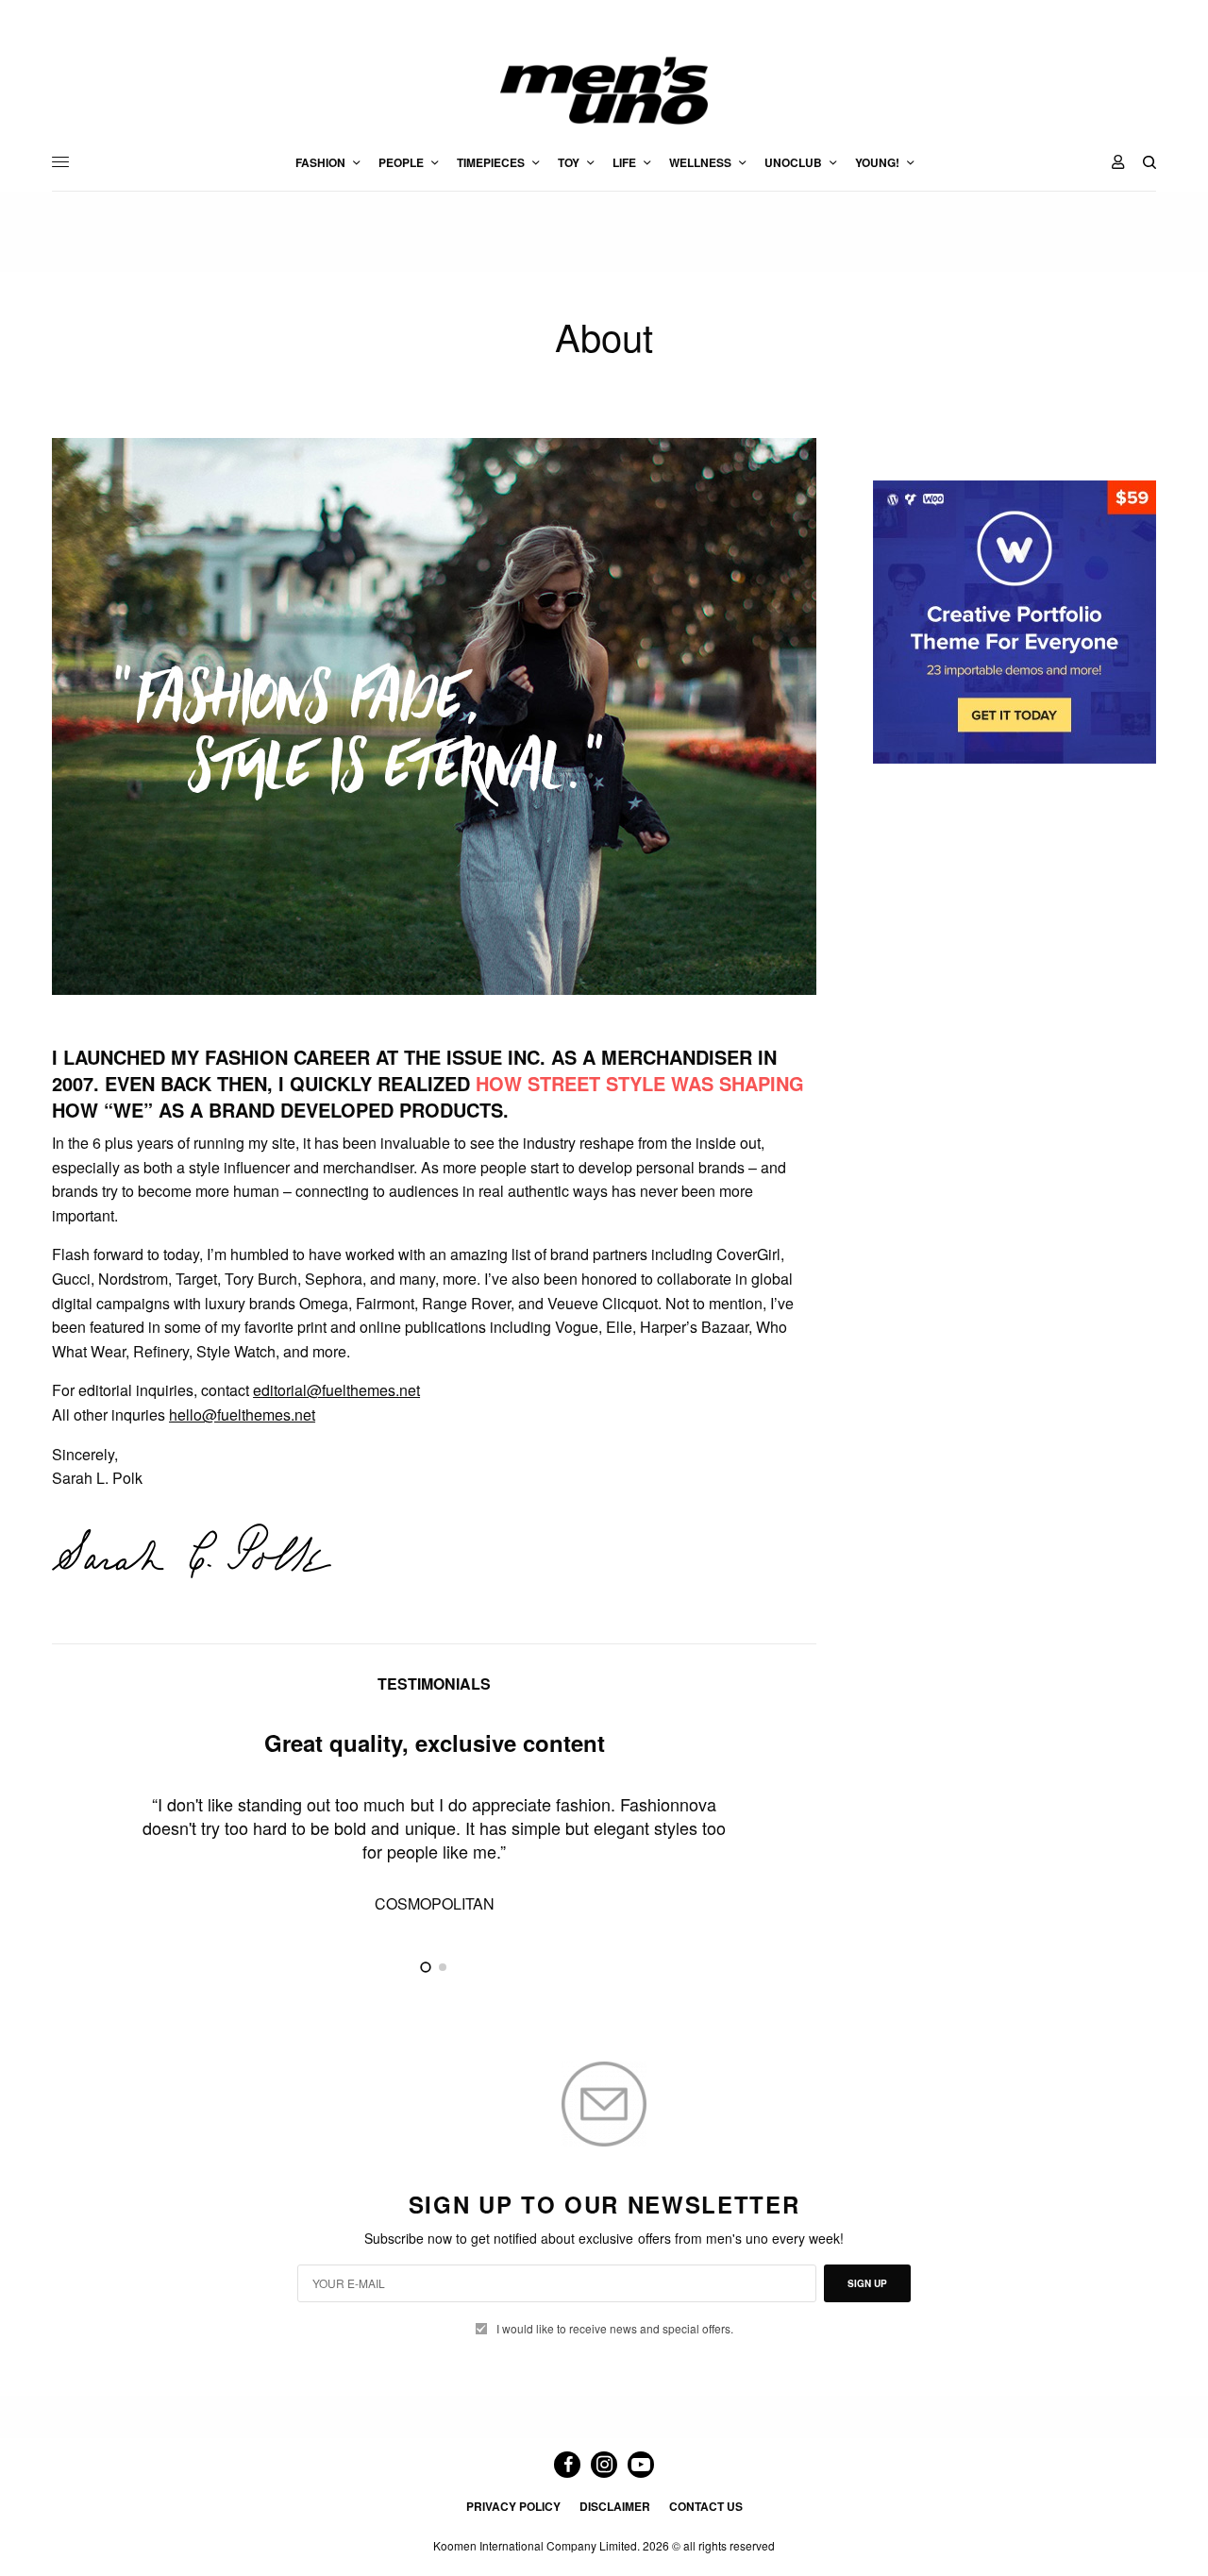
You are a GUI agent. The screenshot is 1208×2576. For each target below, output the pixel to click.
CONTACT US (706, 2506)
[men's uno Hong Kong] (604, 91)
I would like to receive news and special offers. (615, 2329)
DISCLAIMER (615, 2506)
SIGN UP (867, 2283)
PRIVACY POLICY (513, 2506)
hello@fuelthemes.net (242, 1414)
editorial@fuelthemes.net (336, 1390)
